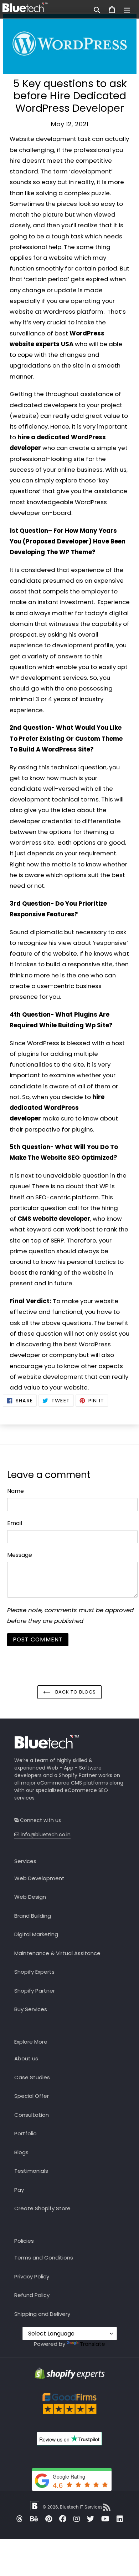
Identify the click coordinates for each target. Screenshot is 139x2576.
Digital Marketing (36, 1934)
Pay (19, 2190)
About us (26, 2058)
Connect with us (40, 1820)
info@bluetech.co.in (45, 1834)
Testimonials (31, 2171)
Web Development (39, 1878)
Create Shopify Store (42, 2208)
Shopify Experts (34, 1972)
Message (20, 1555)
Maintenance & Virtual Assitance (57, 1953)
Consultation (32, 2115)
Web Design (30, 1897)
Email (15, 1523)
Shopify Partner (79, 1775)
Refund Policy (32, 2295)
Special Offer (32, 2096)
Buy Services (31, 2009)
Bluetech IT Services (81, 2507)
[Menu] (127, 9)
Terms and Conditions (44, 2258)
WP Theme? (77, 552)
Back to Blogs (75, 1692)
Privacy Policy (32, 2276)
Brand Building (33, 1916)
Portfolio (25, 2133)
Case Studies (32, 2077)
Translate (92, 2344)
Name (16, 1491)
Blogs (21, 2152)
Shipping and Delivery (42, 2314)
